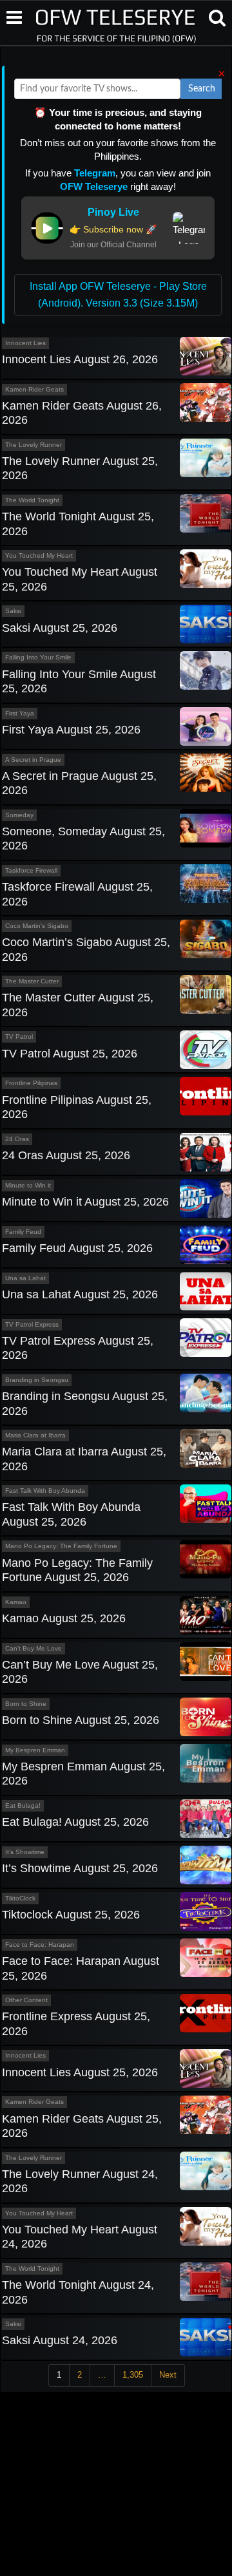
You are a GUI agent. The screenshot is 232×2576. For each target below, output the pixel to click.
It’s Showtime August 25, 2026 (80, 1868)
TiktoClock (20, 1898)
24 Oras (17, 1139)
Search (202, 89)
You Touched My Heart (39, 555)
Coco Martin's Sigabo (37, 926)
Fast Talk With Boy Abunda (45, 1491)
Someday (19, 815)
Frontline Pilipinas (31, 1083)
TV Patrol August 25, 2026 (70, 1054)
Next (168, 2375)
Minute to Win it (28, 1185)
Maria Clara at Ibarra (35, 1435)
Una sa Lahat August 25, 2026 (80, 1294)
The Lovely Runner (34, 445)
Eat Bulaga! (23, 1805)
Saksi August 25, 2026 (60, 628)
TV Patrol (19, 1037)
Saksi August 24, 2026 (60, 2340)
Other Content (26, 2000)
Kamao (16, 1602)
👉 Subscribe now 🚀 (113, 229)
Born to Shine (26, 1704)
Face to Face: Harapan (40, 1945)
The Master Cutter (32, 981)
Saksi (13, 611)
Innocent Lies (25, 343)
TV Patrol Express (32, 1324)
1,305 (133, 2375)
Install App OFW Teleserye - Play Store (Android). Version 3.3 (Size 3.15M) (118, 295)
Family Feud (23, 1232)
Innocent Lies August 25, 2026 (80, 2072)
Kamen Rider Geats (34, 389)
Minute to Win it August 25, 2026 (85, 1202)
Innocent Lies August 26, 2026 (80, 359)
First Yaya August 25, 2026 (71, 730)
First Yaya (20, 713)
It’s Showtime (25, 1852)
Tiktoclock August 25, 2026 (71, 1915)
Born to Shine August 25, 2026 (81, 1720)
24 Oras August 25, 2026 (66, 1155)
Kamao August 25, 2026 (64, 1618)
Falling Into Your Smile (38, 657)
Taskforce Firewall (31, 870)
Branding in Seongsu (37, 1380)
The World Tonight (32, 500)
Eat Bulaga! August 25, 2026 (75, 1822)
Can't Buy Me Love (34, 1648)
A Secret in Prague (33, 760)
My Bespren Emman (35, 1750)
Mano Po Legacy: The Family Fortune (61, 1546)
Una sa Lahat (25, 1278)
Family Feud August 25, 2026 (77, 1248)
